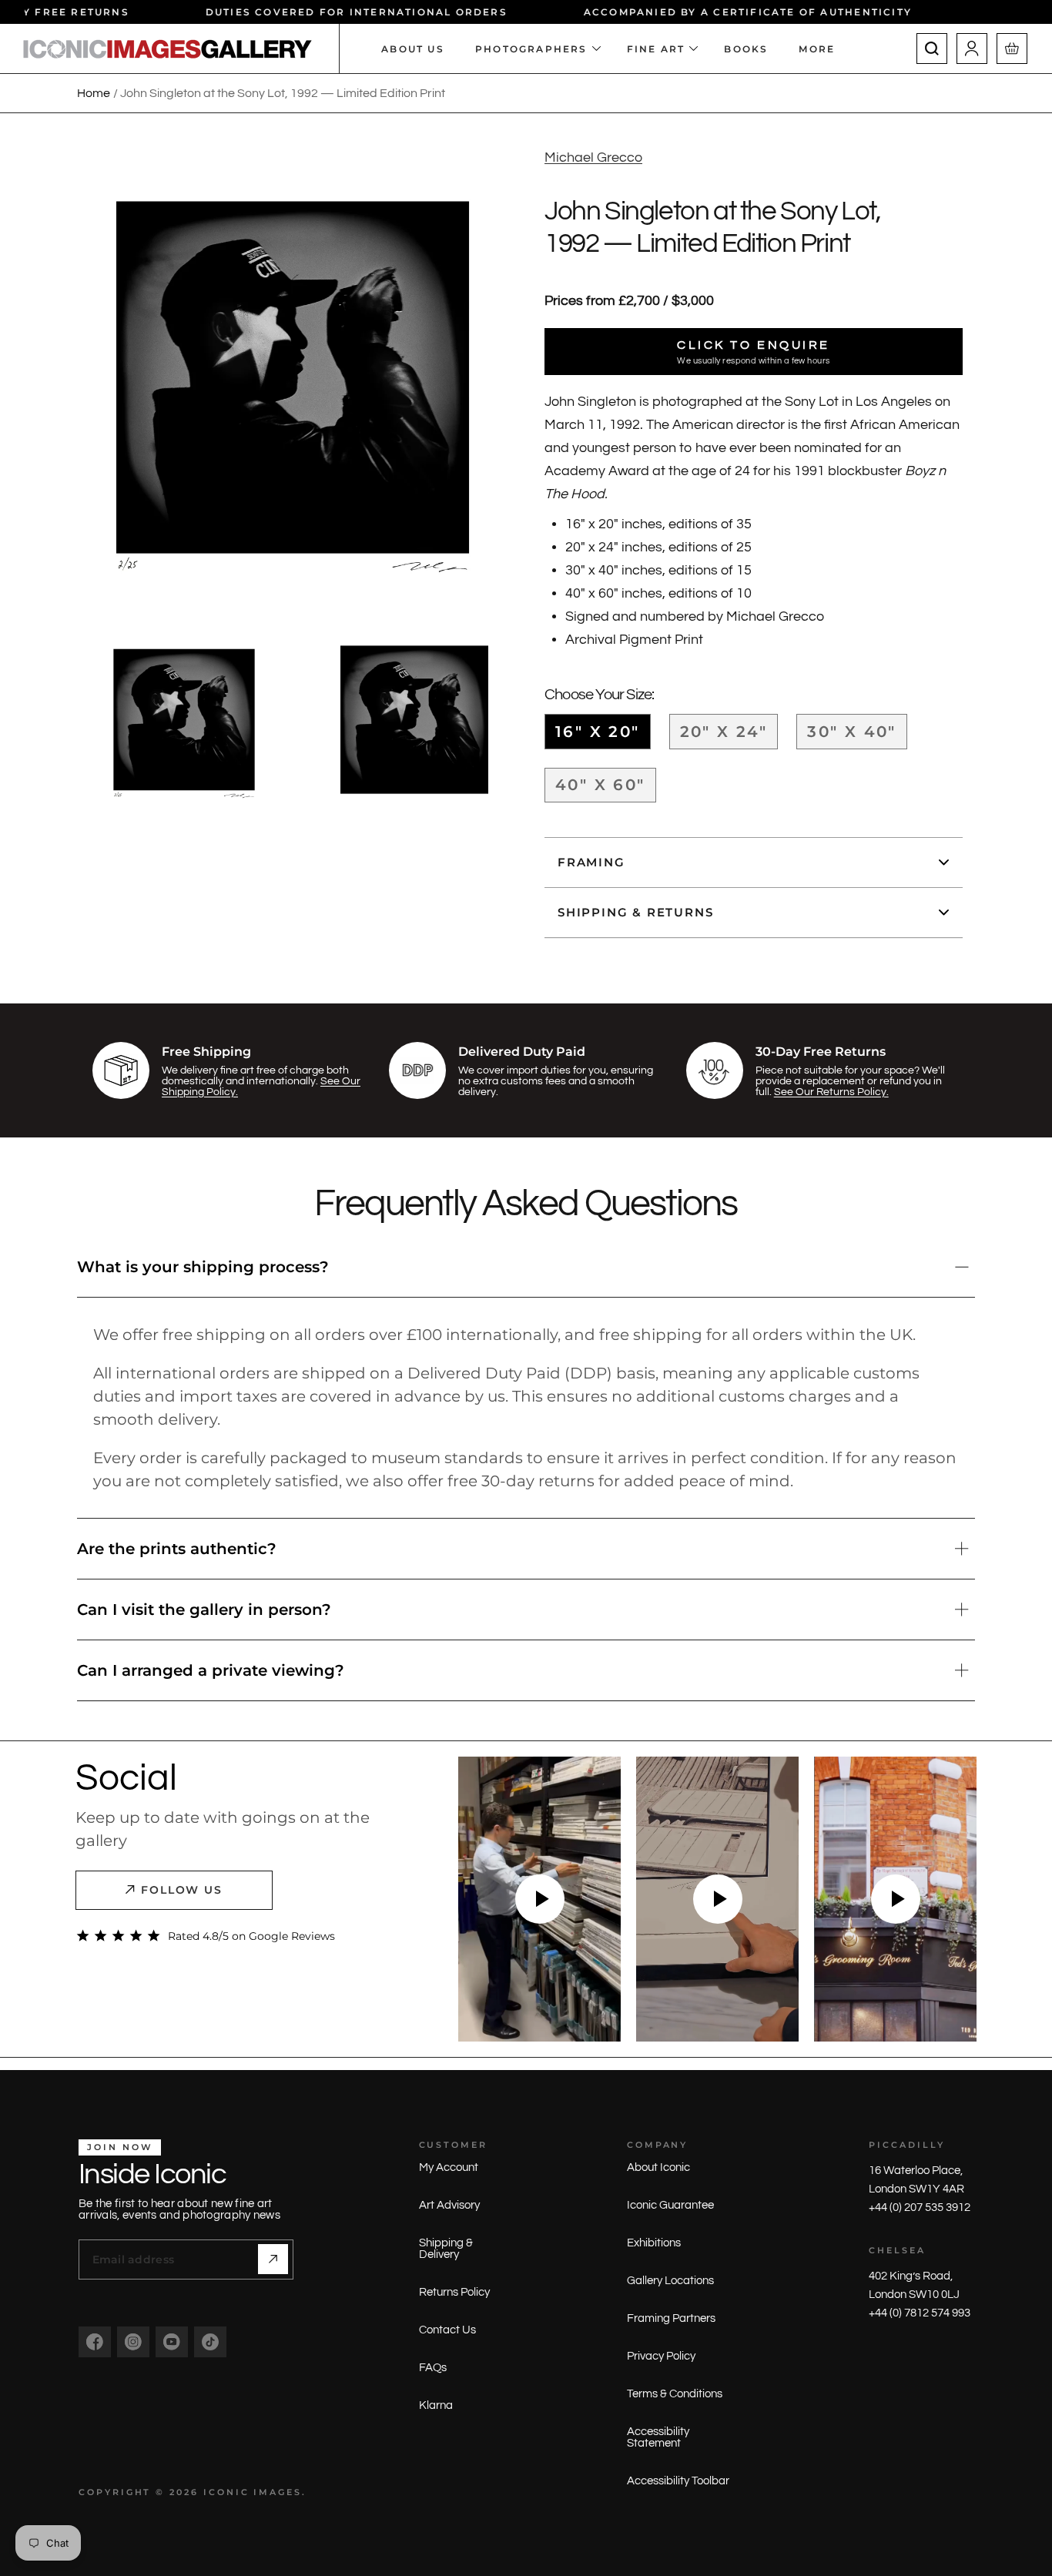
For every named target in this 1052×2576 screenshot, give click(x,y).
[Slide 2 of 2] (414, 720)
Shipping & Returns (635, 912)
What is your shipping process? (203, 1267)
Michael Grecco (593, 157)
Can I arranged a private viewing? (211, 1670)
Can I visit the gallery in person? (204, 1610)
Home (94, 93)
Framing (591, 862)
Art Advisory (449, 2205)
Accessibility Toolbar (678, 2481)
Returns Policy (454, 2292)
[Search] (932, 49)
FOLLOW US (182, 1890)
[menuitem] (824, 49)
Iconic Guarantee (670, 2205)
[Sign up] (273, 2259)
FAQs (433, 2368)
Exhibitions (654, 2243)
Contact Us (447, 2330)
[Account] (972, 49)
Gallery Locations (670, 2281)
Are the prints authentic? (177, 1549)
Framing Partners (671, 2318)
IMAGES (278, 2492)
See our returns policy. (831, 1092)
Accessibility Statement (658, 2437)
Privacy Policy (661, 2356)
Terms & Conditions (675, 2394)
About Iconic (658, 2167)
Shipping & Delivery (446, 2249)
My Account (449, 2167)
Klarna (436, 2405)
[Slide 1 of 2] (184, 720)
